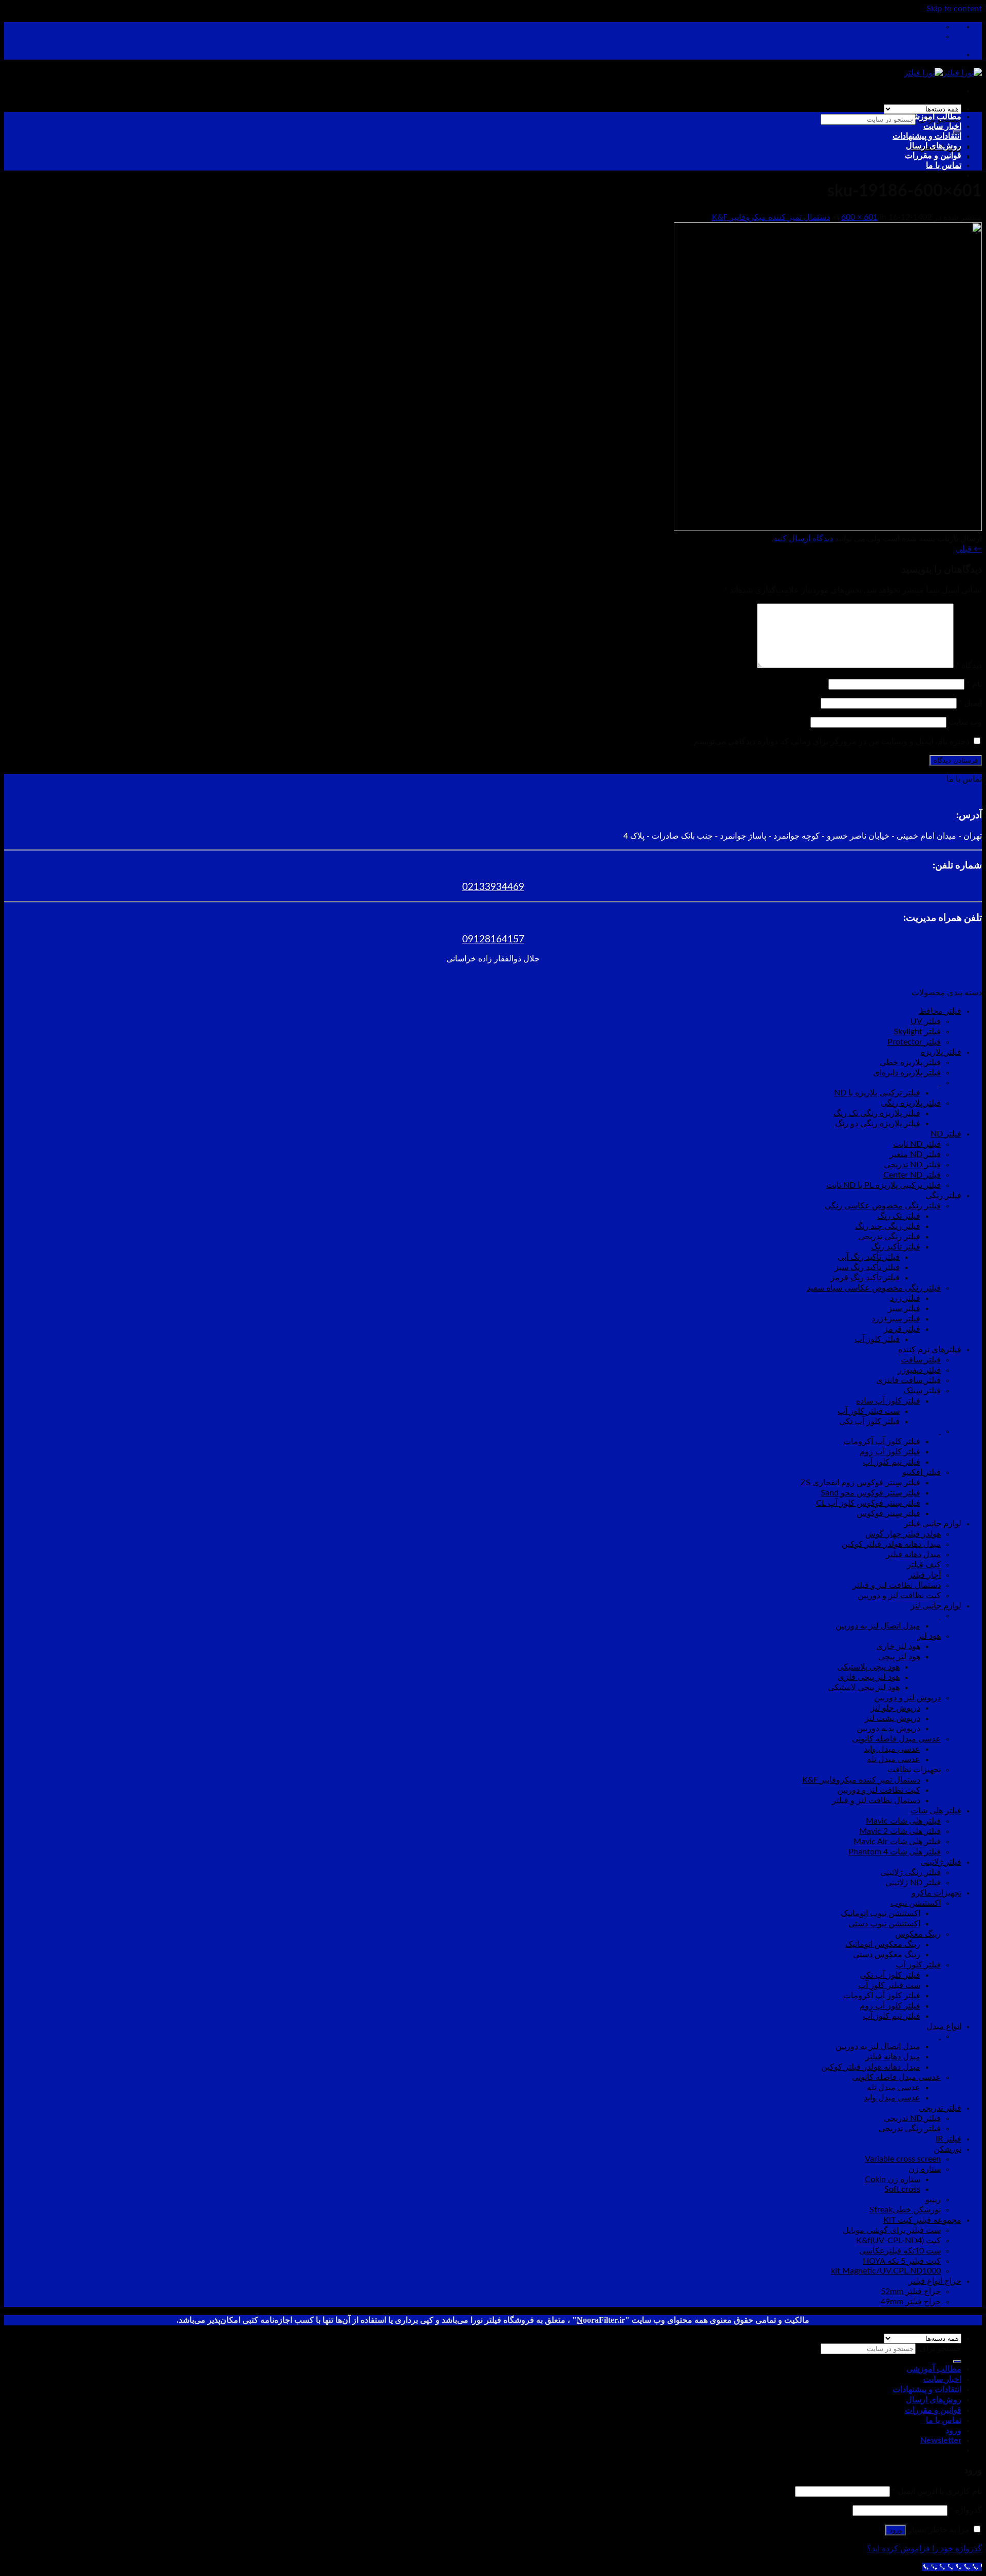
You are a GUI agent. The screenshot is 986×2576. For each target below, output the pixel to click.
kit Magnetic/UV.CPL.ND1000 (886, 2271)
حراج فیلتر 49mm (911, 2302)
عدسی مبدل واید (892, 1749)
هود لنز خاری (898, 1646)
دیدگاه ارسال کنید (803, 539)
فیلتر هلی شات (936, 1811)
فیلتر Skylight (917, 1032)
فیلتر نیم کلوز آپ (892, 1462)
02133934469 (493, 887)
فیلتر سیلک (922, 1391)
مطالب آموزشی (934, 117)
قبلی (969, 549)
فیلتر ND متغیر (915, 1154)
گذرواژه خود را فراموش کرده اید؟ (924, 2549)
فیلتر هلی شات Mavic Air (897, 1842)
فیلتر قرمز (902, 1329)
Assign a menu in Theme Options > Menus (884, 54)
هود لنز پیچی (899, 1657)
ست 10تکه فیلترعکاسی (900, 2251)
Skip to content (954, 9)
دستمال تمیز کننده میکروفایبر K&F (771, 217)
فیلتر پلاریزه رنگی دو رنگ (878, 1124)
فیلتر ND (946, 1134)
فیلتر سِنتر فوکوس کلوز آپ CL (868, 1503)
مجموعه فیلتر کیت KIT (922, 2220)
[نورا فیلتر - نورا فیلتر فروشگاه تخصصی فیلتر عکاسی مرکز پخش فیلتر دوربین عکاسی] (943, 73)
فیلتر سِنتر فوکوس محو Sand (870, 1493)
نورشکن (947, 2149)
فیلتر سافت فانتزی (908, 1380)
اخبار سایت (942, 126)
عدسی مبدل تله (894, 1759)
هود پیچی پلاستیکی (868, 1667)
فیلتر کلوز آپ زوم (890, 1452)
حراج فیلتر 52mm (911, 2291)
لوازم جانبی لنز (936, 1606)
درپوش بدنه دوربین (888, 1729)
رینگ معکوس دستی (887, 1955)
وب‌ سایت (965, 722)
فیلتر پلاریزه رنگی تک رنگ (877, 1113)
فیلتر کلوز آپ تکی (869, 1422)
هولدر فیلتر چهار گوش (903, 1534)
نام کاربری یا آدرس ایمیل (937, 2491)
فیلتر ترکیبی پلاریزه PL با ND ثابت (884, 1185)
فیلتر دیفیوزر (919, 1370)
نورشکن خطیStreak (905, 2210)
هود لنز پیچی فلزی (869, 1677)
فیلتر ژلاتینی (941, 1862)
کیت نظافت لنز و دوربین (899, 1596)
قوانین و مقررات (933, 156)
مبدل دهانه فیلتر (913, 1555)
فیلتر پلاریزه (941, 1052)
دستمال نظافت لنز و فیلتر (897, 1585)
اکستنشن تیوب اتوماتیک (880, 1914)
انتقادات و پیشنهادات (927, 136)
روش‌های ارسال (934, 146)
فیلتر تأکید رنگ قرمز (865, 1278)
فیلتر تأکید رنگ (896, 1247)
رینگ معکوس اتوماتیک (883, 1944)
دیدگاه (969, 666)
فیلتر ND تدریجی (912, 1165)
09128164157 (493, 940)
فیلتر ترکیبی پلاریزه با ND (877, 1093)
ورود (896, 2530)
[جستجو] (957, 2361)
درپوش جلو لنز (895, 1708)
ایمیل (970, 703)
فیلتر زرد (905, 1298)
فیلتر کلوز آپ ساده (888, 1401)
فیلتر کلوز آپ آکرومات (882, 1442)
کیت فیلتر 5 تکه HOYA (902, 2261)
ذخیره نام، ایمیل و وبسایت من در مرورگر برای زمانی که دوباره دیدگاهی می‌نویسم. (831, 742)
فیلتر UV (926, 1021)
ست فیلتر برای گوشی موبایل (892, 2230)
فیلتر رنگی (943, 1196)
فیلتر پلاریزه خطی (910, 1063)
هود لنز (929, 1636)
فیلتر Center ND (912, 1175)
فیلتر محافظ (940, 1011)
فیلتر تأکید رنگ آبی (869, 1257)
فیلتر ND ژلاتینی (913, 1883)
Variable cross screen (903, 2159)
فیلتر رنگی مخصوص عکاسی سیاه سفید (874, 1288)
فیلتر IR (949, 2139)
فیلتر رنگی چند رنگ (888, 1226)
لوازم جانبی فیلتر (933, 1524)
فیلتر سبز (904, 1309)
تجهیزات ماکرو (936, 1893)
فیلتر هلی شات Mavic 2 (900, 1831)
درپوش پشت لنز (893, 1718)
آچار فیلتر (925, 1575)
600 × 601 (859, 217)
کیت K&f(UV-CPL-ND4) (898, 2241)
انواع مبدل (944, 2026)
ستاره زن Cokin (893, 2180)
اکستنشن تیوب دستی (884, 1924)
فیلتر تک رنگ (899, 1216)
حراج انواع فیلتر (935, 2281)
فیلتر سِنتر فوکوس (888, 1513)
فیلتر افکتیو (922, 1472)
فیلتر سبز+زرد (896, 1319)
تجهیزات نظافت (914, 1770)
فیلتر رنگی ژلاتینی (911, 1872)
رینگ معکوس (918, 1934)
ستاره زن (925, 2169)
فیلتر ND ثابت (917, 1144)
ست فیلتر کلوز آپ (869, 1411)
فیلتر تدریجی (940, 2108)
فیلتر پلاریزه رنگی (911, 1103)
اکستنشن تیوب (916, 1903)
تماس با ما (944, 165)
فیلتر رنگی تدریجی (889, 1237)
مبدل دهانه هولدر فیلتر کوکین (891, 1544)
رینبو (933, 2200)
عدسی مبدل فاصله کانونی (896, 1739)
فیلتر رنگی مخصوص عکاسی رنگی (883, 1206)
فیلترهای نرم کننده (930, 1350)
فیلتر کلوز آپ (877, 1339)
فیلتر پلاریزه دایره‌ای (907, 1073)
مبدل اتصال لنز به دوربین (878, 1626)
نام (974, 684)
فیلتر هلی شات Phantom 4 (895, 1852)
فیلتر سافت (921, 1360)
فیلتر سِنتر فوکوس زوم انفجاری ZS (860, 1483)
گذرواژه (966, 2510)
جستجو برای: (940, 2348)
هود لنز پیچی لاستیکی (864, 1688)
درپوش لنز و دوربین (907, 1698)
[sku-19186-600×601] (828, 528)
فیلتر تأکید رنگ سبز (867, 1267)
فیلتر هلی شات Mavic (903, 1821)
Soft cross (902, 2189)
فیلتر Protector (914, 1042)
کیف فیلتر (924, 1565)
